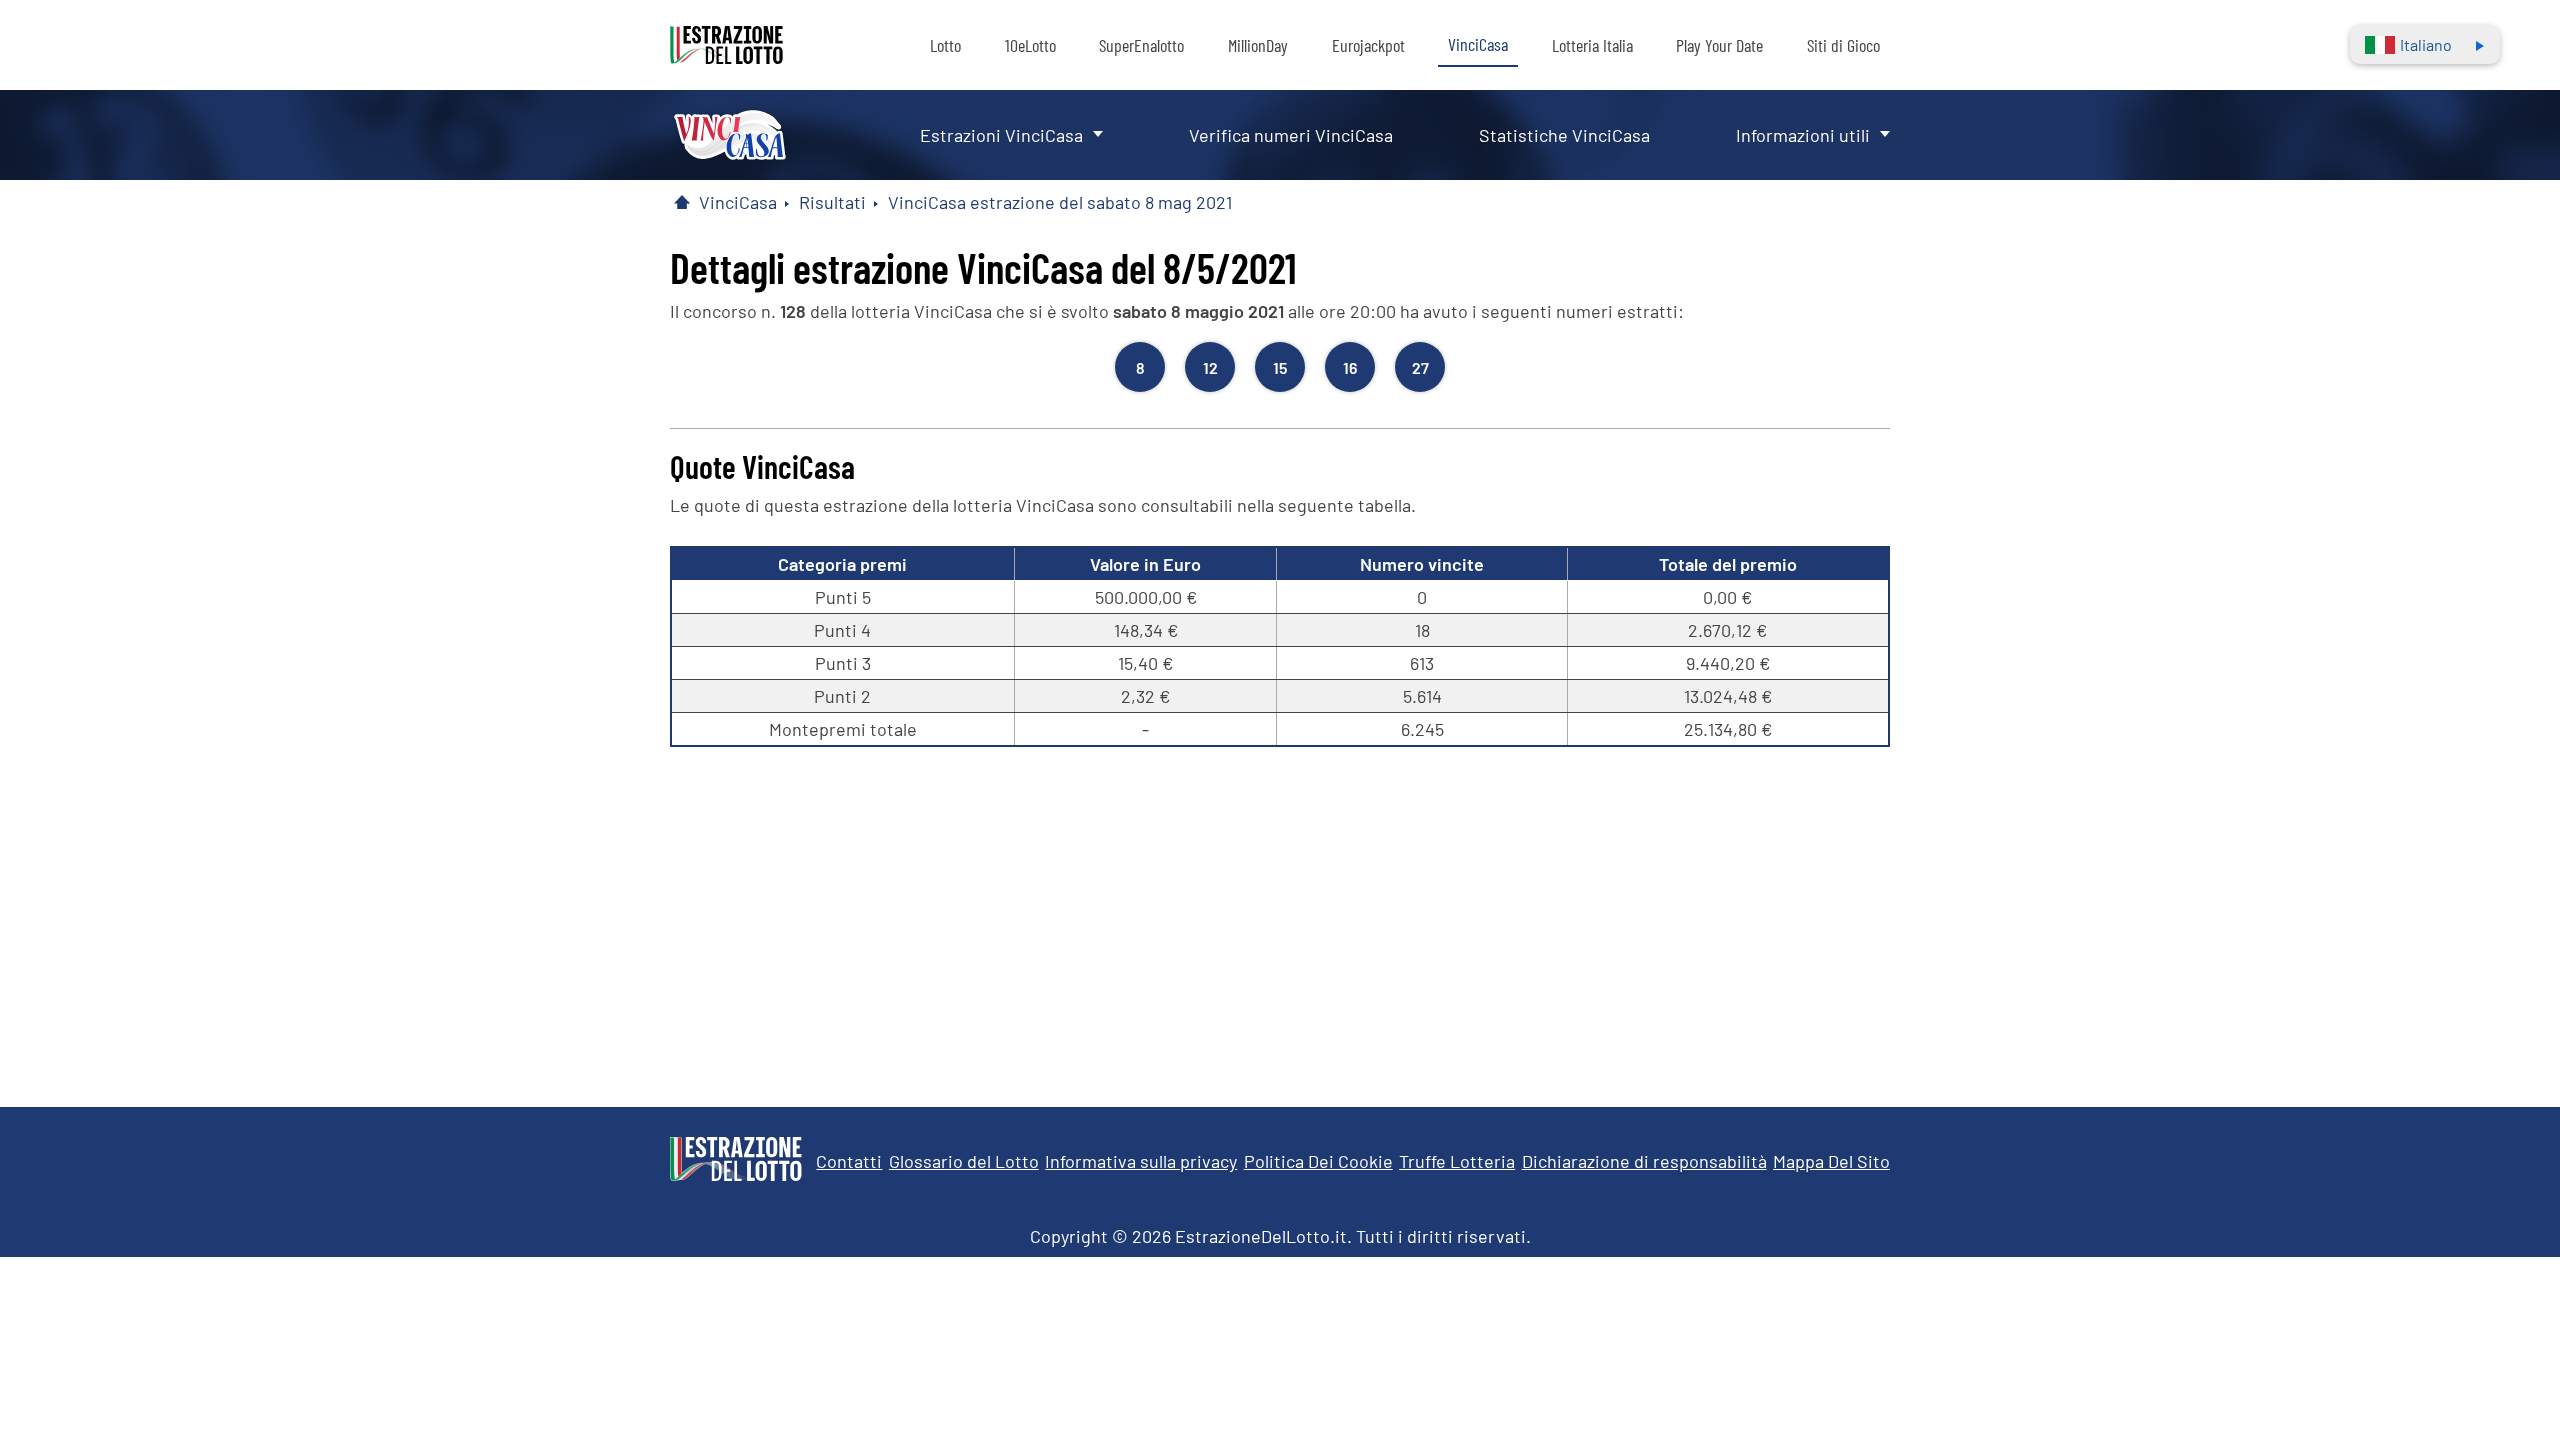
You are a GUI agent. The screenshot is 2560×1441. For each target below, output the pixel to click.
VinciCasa (1478, 44)
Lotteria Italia (1592, 45)
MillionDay (1258, 45)
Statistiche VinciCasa (1564, 135)
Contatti (849, 1161)
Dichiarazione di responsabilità (1644, 1161)
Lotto (945, 45)
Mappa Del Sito (1831, 1161)
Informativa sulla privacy (1141, 1161)
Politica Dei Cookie (1318, 1161)
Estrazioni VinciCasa (1001, 135)
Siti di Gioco (1843, 45)
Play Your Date (1719, 45)
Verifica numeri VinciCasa (1291, 135)
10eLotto (1030, 45)
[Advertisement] (1280, 917)
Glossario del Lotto (964, 1161)
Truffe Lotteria (1457, 1161)
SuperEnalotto (1141, 45)
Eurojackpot (1368, 45)
